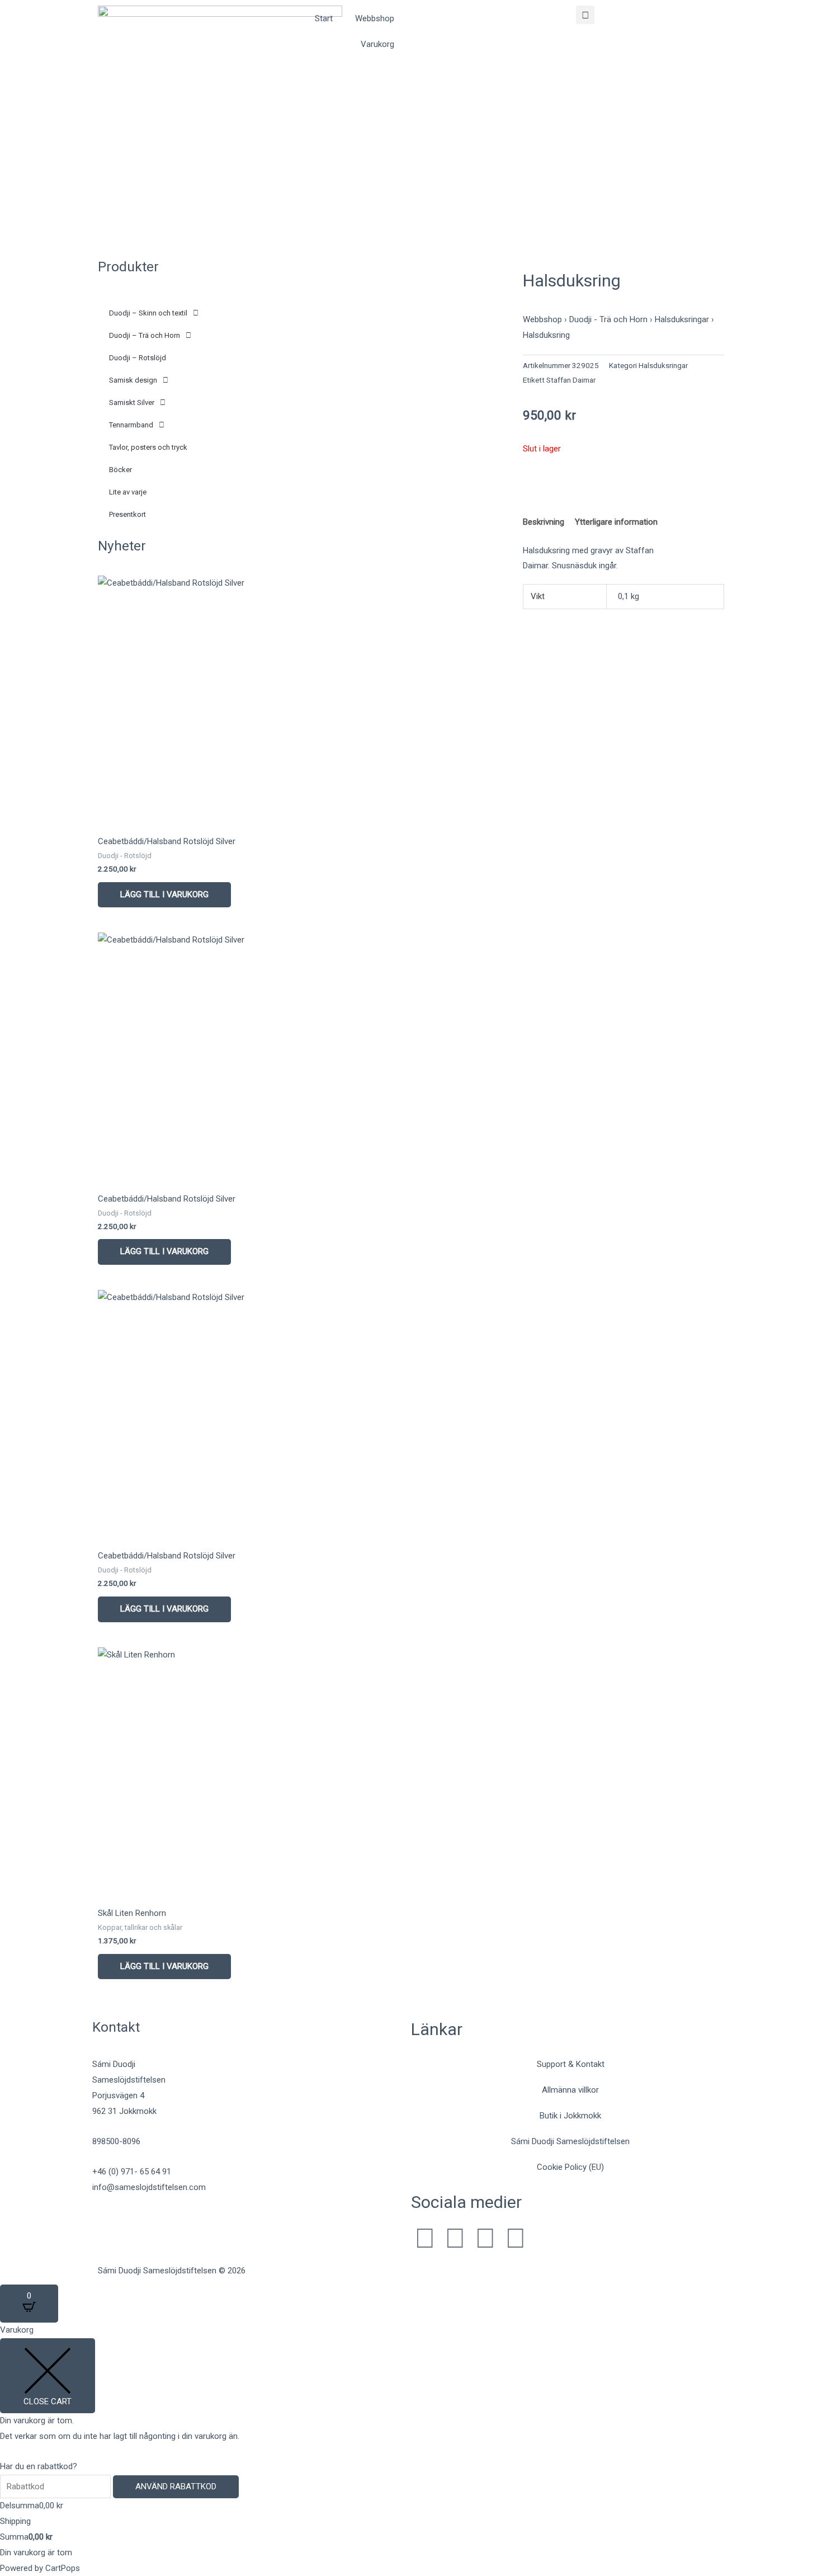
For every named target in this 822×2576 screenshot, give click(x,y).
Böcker (121, 470)
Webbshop (375, 18)
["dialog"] (411, 2449)
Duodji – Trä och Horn (145, 335)
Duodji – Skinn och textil (148, 313)
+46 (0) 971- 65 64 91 (132, 2172)
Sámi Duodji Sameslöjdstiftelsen (570, 2141)
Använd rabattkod (176, 2486)
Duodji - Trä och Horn (608, 319)
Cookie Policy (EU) (570, 2167)
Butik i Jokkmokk (570, 2116)
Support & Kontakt (571, 2064)
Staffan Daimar (571, 380)
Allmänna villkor (570, 2090)
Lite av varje (128, 492)
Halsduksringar (682, 319)
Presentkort (127, 514)
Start (324, 18)
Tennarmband (131, 425)
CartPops (63, 2568)
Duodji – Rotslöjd (138, 358)
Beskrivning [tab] (544, 522)
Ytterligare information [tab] (616, 522)
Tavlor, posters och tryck (148, 447)
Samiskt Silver (132, 402)
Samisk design (133, 380)
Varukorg (377, 44)
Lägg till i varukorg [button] (164, 894)
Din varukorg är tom (36, 2553)
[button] (585, 15)
